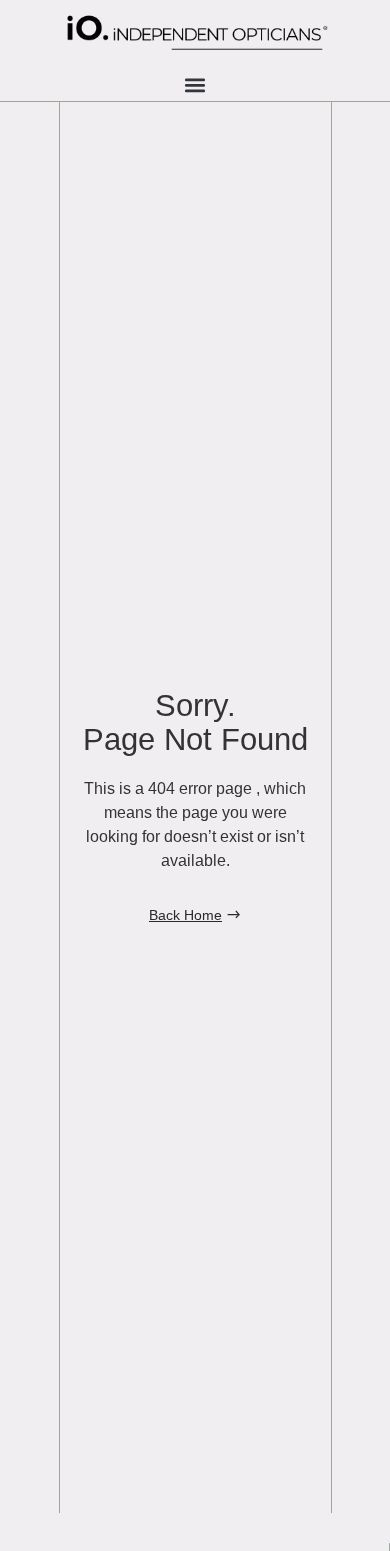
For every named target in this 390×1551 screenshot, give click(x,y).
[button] (195, 84)
